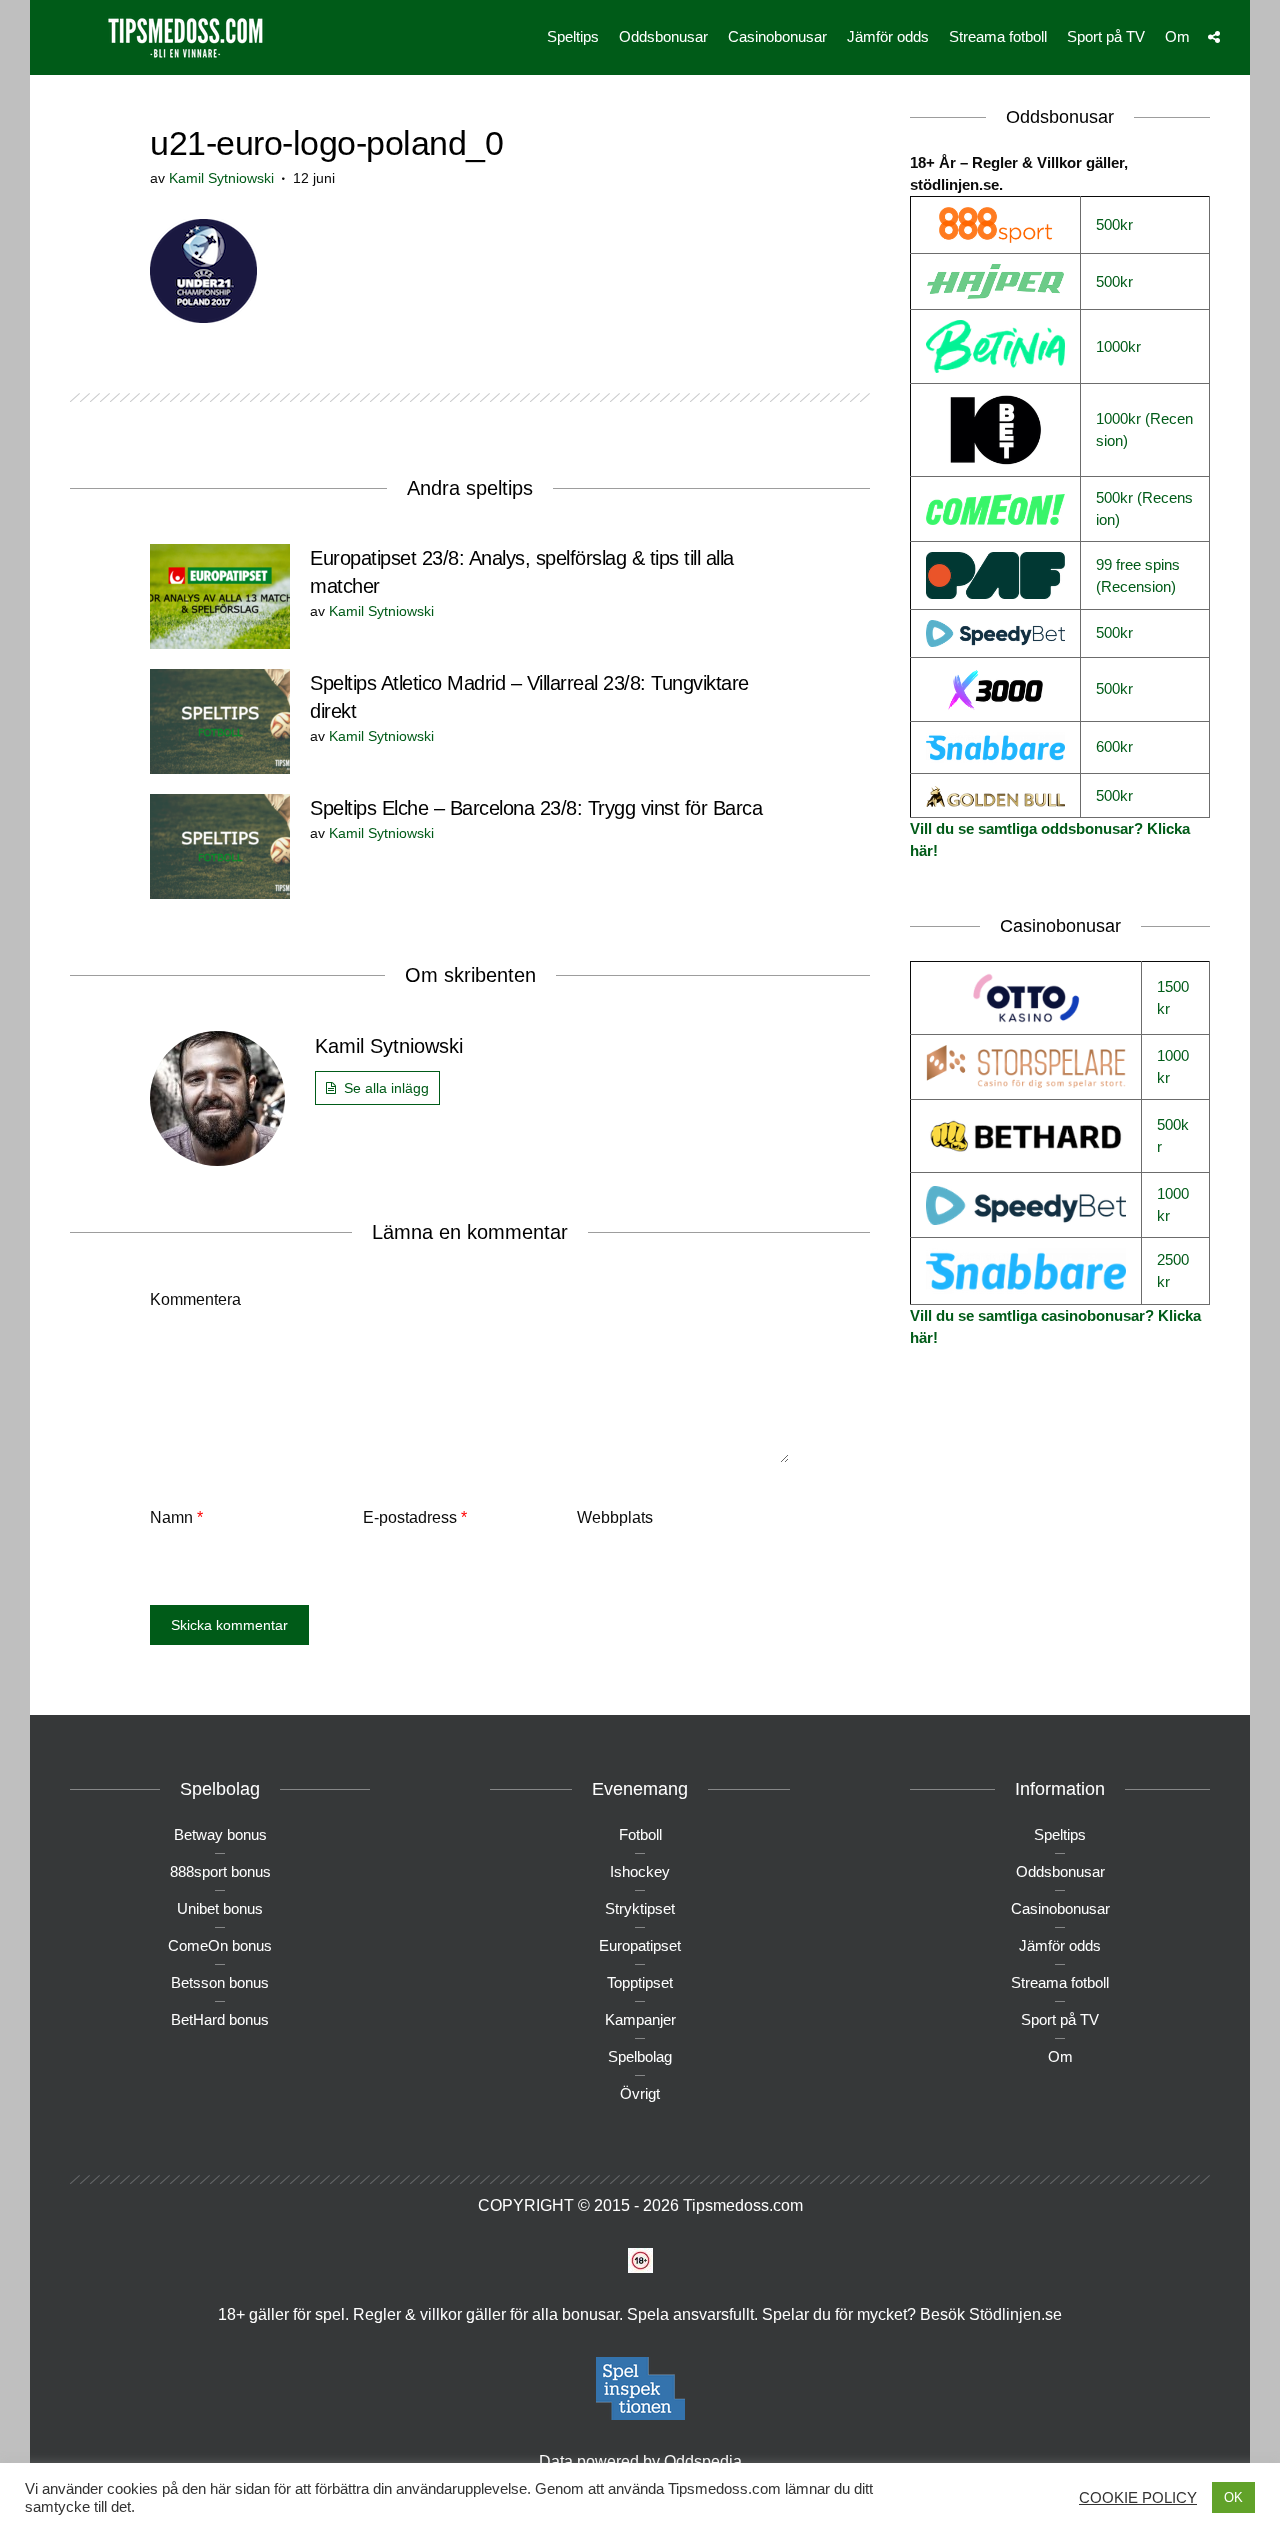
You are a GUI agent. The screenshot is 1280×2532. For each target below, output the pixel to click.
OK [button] (1233, 2497)
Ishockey (640, 1871)
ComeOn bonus (220, 1945)
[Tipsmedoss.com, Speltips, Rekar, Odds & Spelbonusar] (185, 35)
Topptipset (640, 1982)
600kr (1114, 746)
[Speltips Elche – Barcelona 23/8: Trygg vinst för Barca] (220, 845)
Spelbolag (640, 2056)
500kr (1114, 224)
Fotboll (640, 1834)
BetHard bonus (220, 2019)
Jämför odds (888, 36)
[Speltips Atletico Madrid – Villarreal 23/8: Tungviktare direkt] (220, 720)
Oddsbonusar (663, 36)
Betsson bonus (220, 1982)
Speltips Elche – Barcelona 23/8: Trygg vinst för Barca (536, 808)
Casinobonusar (777, 36)
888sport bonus (220, 1871)
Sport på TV (1106, 36)
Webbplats (615, 1517)
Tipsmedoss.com (743, 2205)
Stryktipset (640, 1908)
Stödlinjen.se (1015, 2314)
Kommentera (195, 1299)
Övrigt (640, 2093)
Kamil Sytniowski (221, 178)
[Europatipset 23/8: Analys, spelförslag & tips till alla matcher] (220, 595)
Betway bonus (220, 1834)
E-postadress (415, 1517)
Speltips (573, 36)
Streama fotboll (998, 36)
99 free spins (1138, 564)
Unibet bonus (220, 1908)
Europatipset (640, 1945)
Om (1177, 36)
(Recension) (1136, 586)
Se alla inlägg (386, 1088)
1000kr (1118, 346)
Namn (176, 1517)
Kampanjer (640, 2019)
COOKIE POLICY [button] (1138, 2498)
